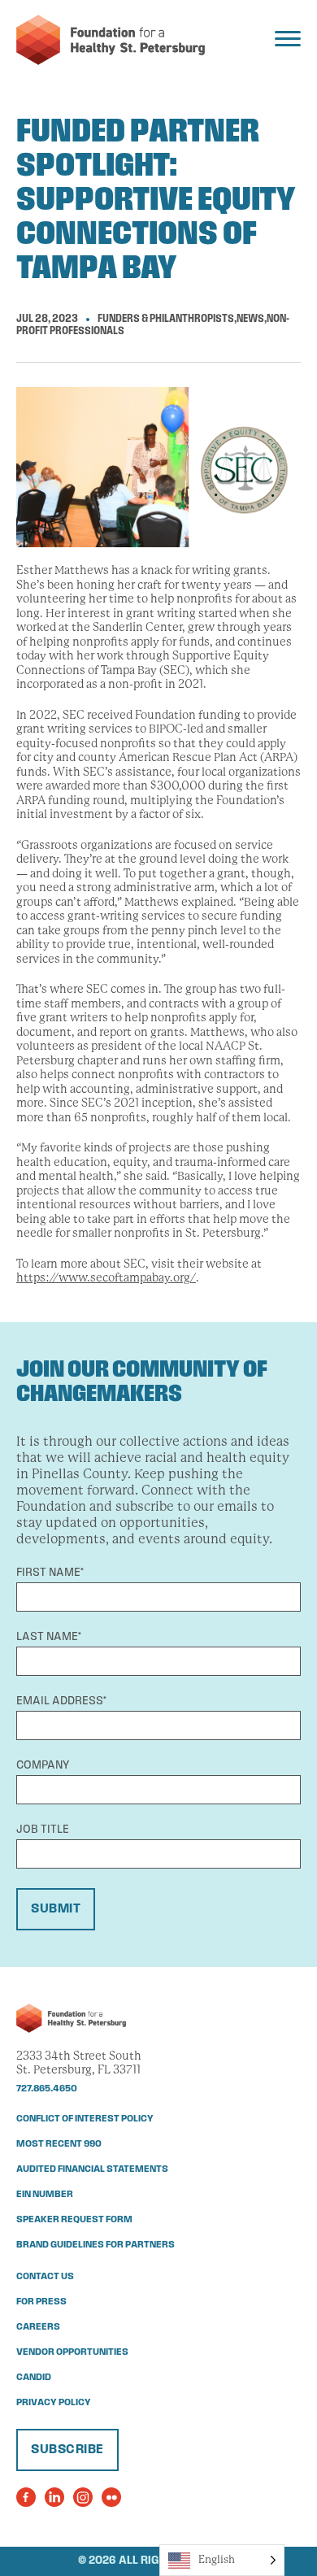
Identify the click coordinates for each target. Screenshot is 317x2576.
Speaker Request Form (74, 2220)
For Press (41, 2302)
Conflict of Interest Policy (85, 2119)
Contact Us (45, 2277)
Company (43, 1766)
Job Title (43, 1830)
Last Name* (49, 1637)
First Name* (50, 1573)
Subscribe (67, 2450)
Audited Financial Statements (92, 2169)
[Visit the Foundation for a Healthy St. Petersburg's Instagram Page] (83, 2497)
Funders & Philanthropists (166, 319)
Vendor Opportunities (72, 2352)
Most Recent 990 (59, 2144)
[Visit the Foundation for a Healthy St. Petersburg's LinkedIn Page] (54, 2497)
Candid (34, 2378)
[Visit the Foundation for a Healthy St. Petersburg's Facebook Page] (26, 2497)
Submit (56, 1909)
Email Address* (61, 1701)
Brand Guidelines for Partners (96, 2245)
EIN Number (45, 2195)
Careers (38, 2327)
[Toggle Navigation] (288, 39)
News (250, 319)
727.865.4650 (47, 2089)
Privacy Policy (54, 2403)
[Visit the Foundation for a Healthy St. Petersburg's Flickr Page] (111, 2497)
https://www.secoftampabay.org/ (106, 1277)
